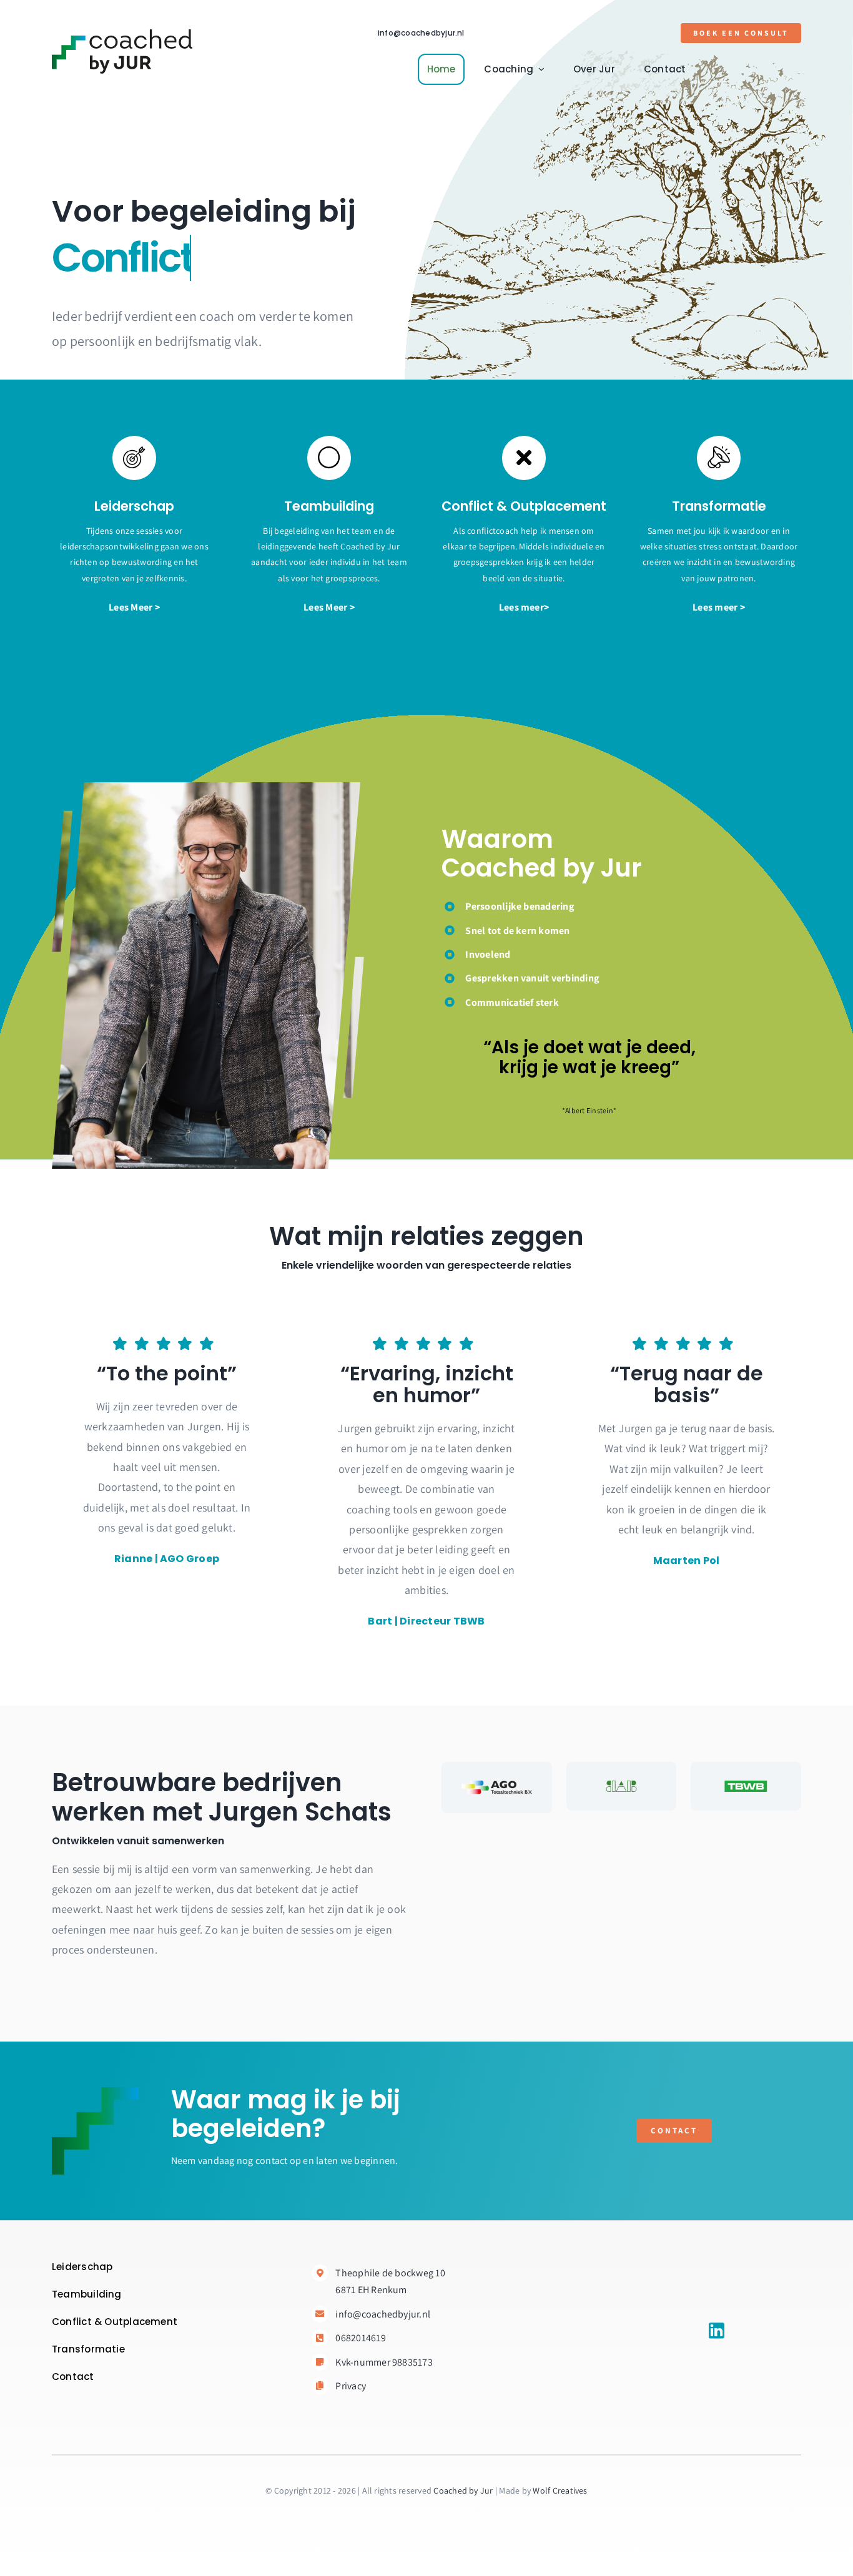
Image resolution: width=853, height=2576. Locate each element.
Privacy (351, 2386)
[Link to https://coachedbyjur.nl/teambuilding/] (329, 458)
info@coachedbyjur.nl (421, 33)
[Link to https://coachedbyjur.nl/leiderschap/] (134, 458)
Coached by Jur (463, 2490)
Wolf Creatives (560, 2490)
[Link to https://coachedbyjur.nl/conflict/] (524, 458)
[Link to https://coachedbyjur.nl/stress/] (719, 458)
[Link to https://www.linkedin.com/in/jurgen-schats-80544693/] (717, 2331)
